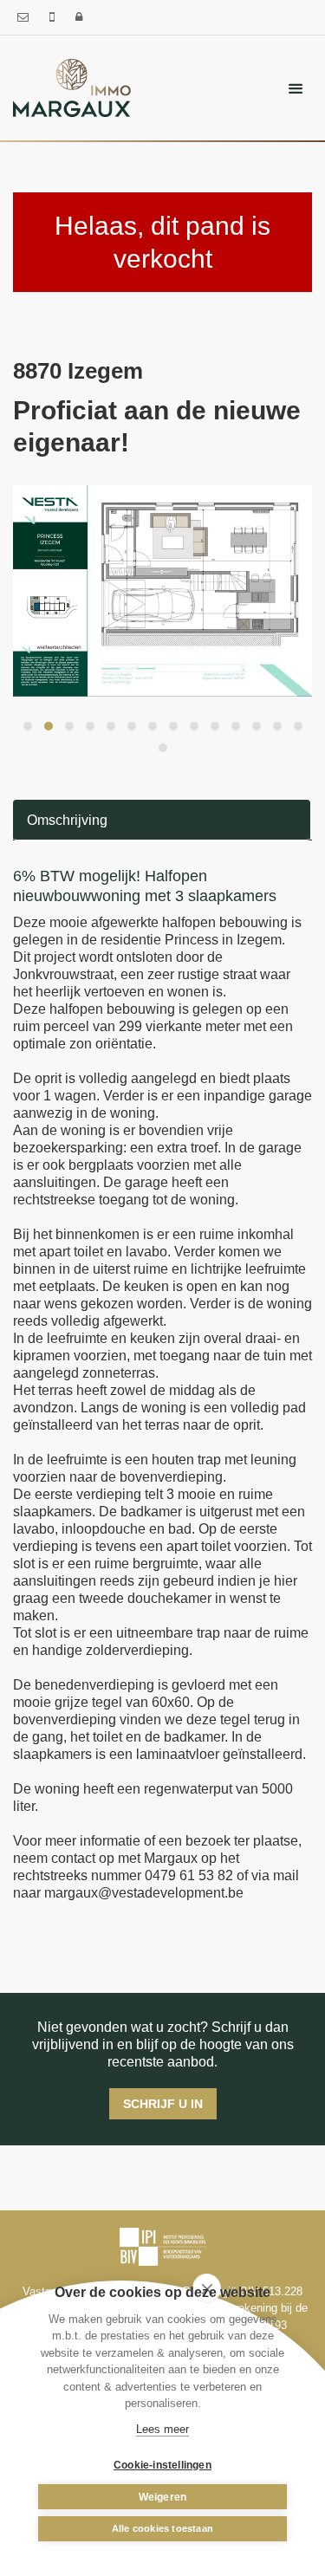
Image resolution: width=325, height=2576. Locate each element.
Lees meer (162, 2429)
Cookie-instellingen (162, 2465)
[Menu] (296, 88)
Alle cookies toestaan (162, 2528)
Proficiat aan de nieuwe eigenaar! (157, 427)
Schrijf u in (163, 2104)
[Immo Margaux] (72, 87)
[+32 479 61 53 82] (54, 17)
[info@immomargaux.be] (25, 17)
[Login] (79, 17)
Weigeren (163, 2497)
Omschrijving (67, 820)
